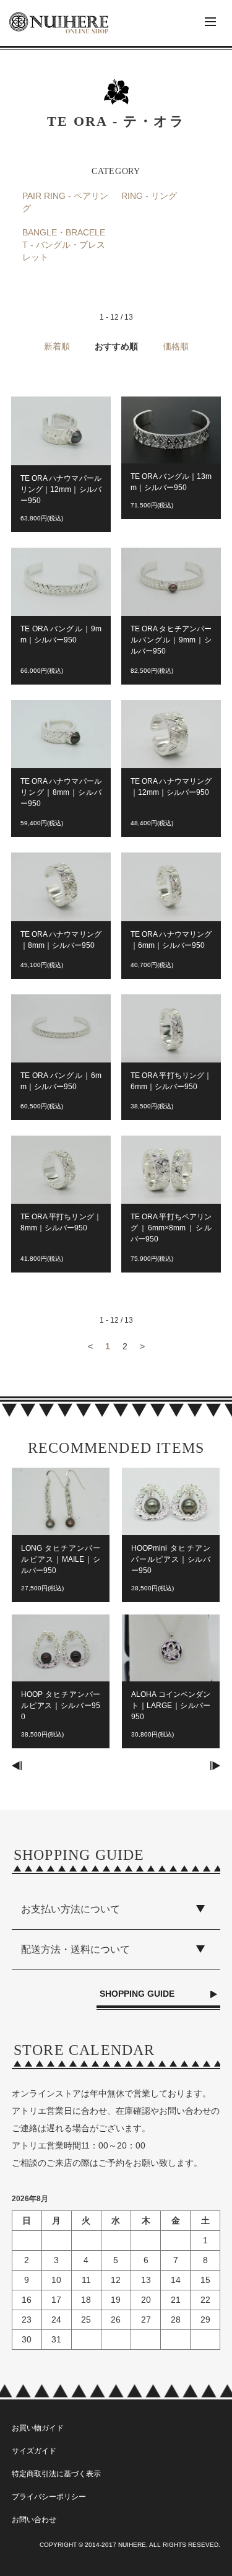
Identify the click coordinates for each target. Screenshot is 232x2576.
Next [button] (215, 1766)
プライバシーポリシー (49, 2497)
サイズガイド (34, 2451)
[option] (61, 1614)
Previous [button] (17, 1766)
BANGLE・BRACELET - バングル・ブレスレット (64, 244)
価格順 (176, 346)
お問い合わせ (34, 2520)
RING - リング (149, 196)
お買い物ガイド (38, 2428)
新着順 (57, 346)
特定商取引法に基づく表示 (56, 2474)
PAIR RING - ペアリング (65, 202)
